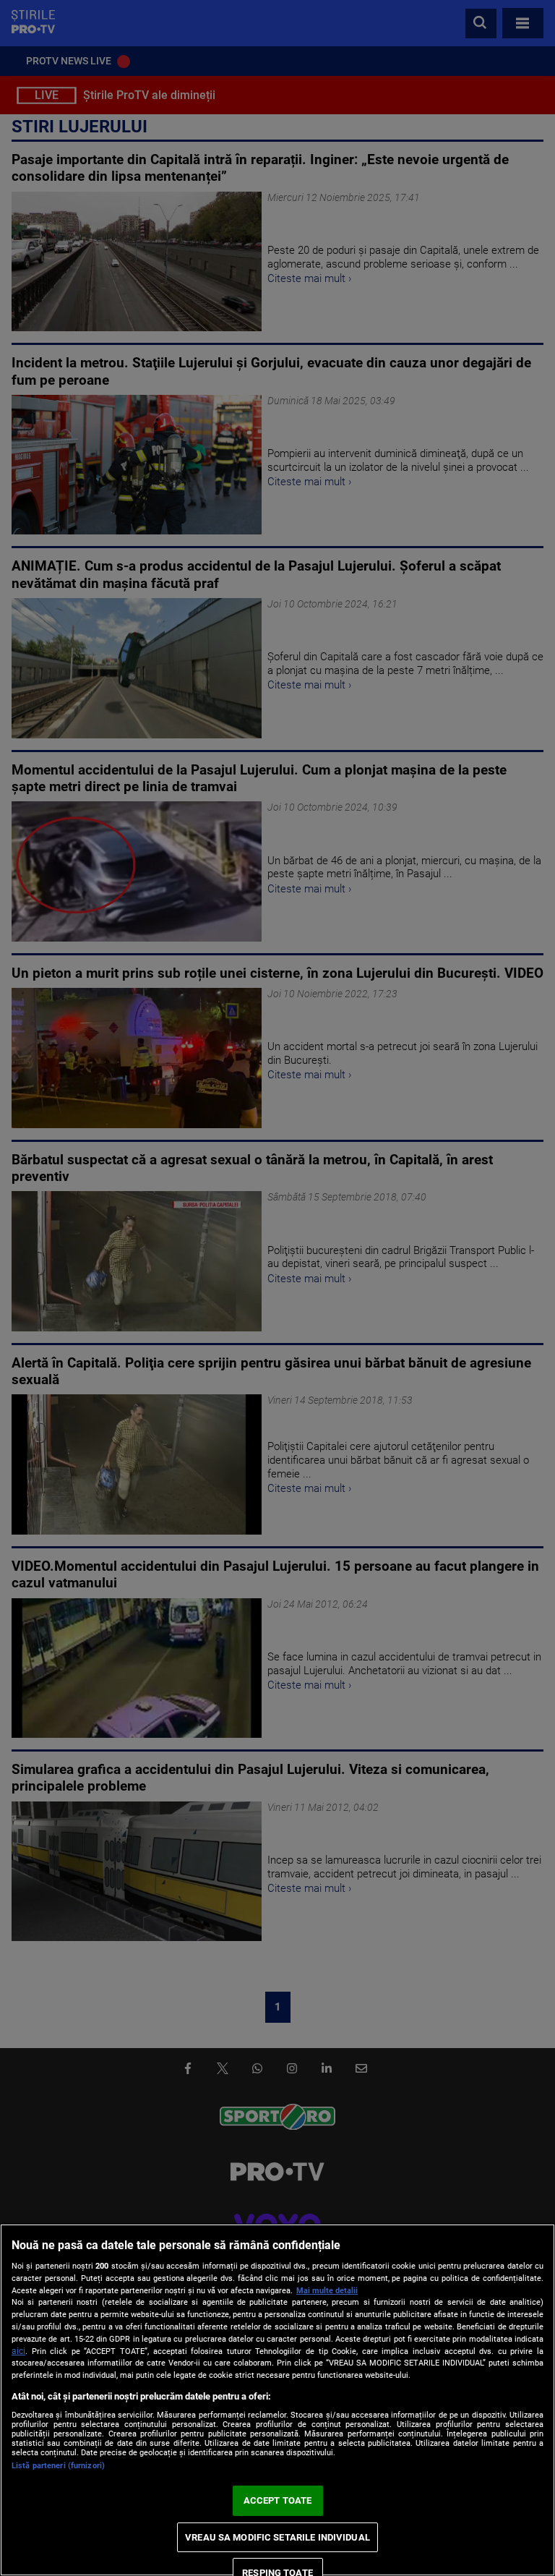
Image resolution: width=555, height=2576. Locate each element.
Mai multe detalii (327, 2291)
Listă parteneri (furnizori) (58, 2466)
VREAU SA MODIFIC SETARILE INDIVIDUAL (277, 2537)
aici (18, 2351)
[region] (277, 2400)
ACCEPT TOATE (278, 2500)
